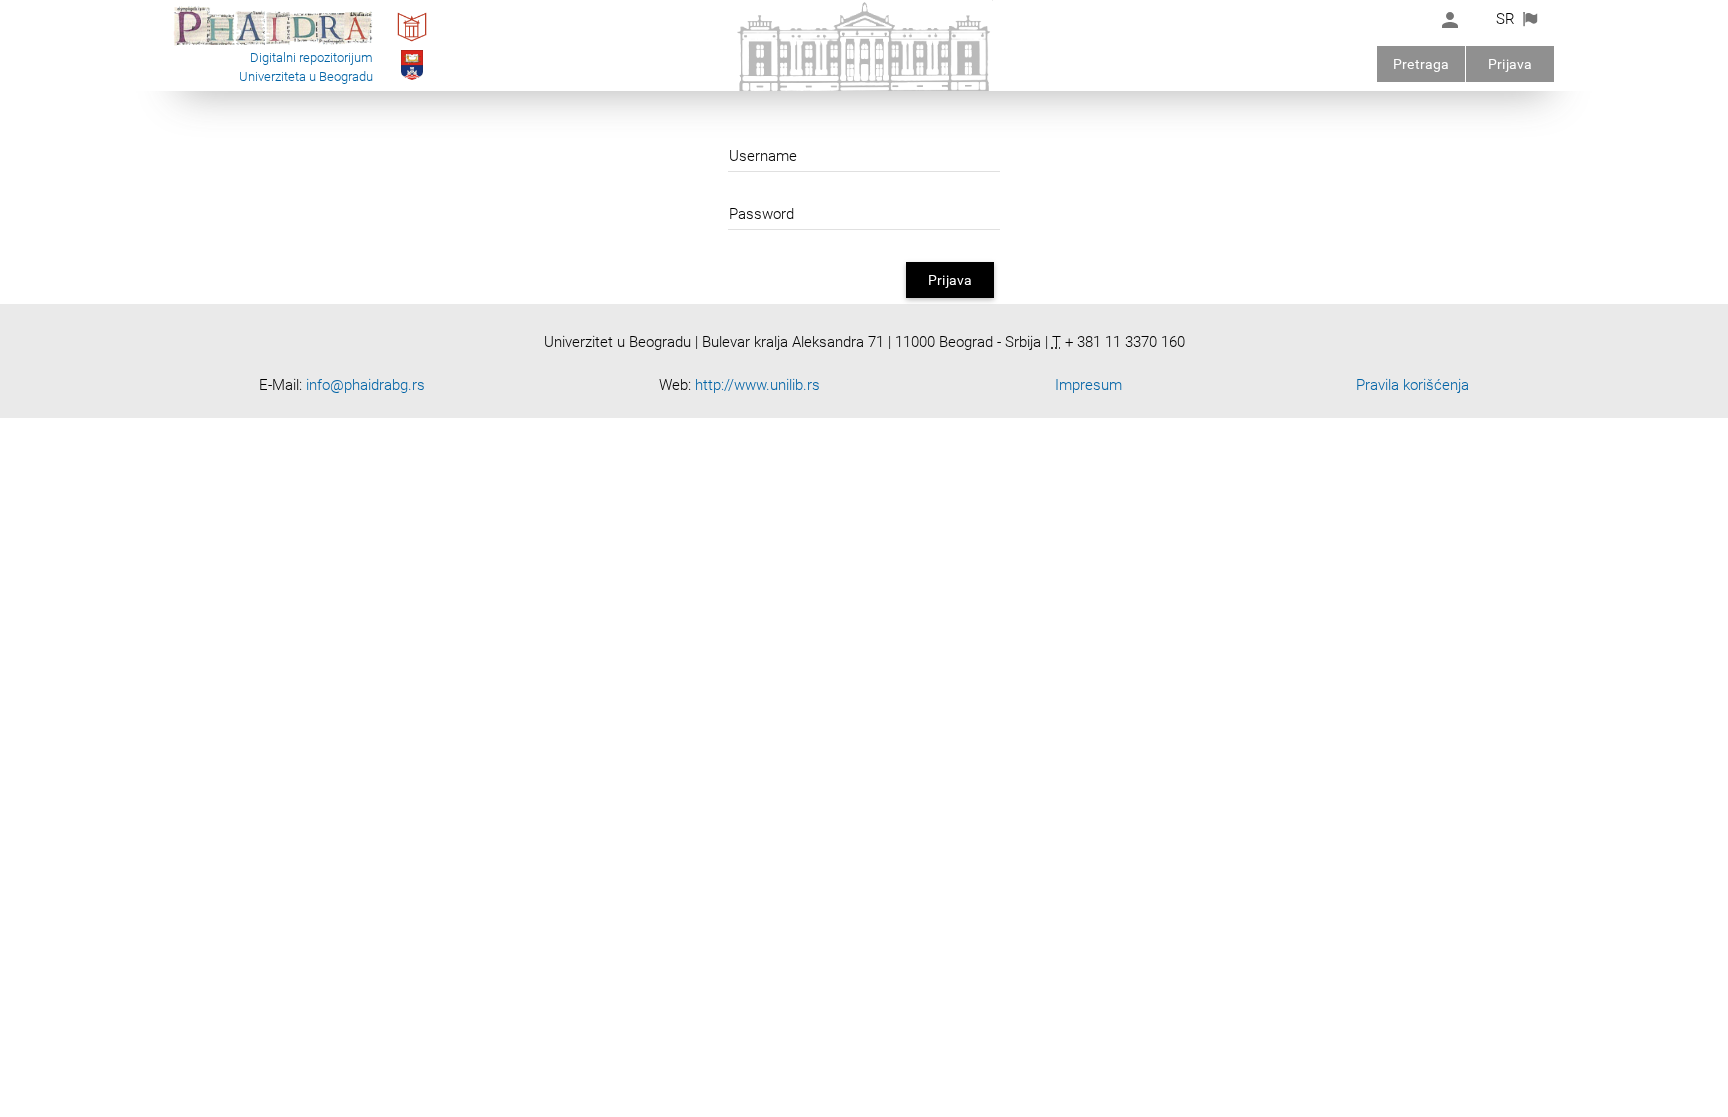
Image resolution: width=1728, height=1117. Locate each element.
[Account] (1450, 20)
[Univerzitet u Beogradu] (412, 79)
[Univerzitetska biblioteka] (412, 41)
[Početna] (273, 44)
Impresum (1088, 385)
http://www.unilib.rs (757, 385)
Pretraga (1421, 64)
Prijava (1510, 64)
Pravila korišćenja (1412, 385)
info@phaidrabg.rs (365, 385)
